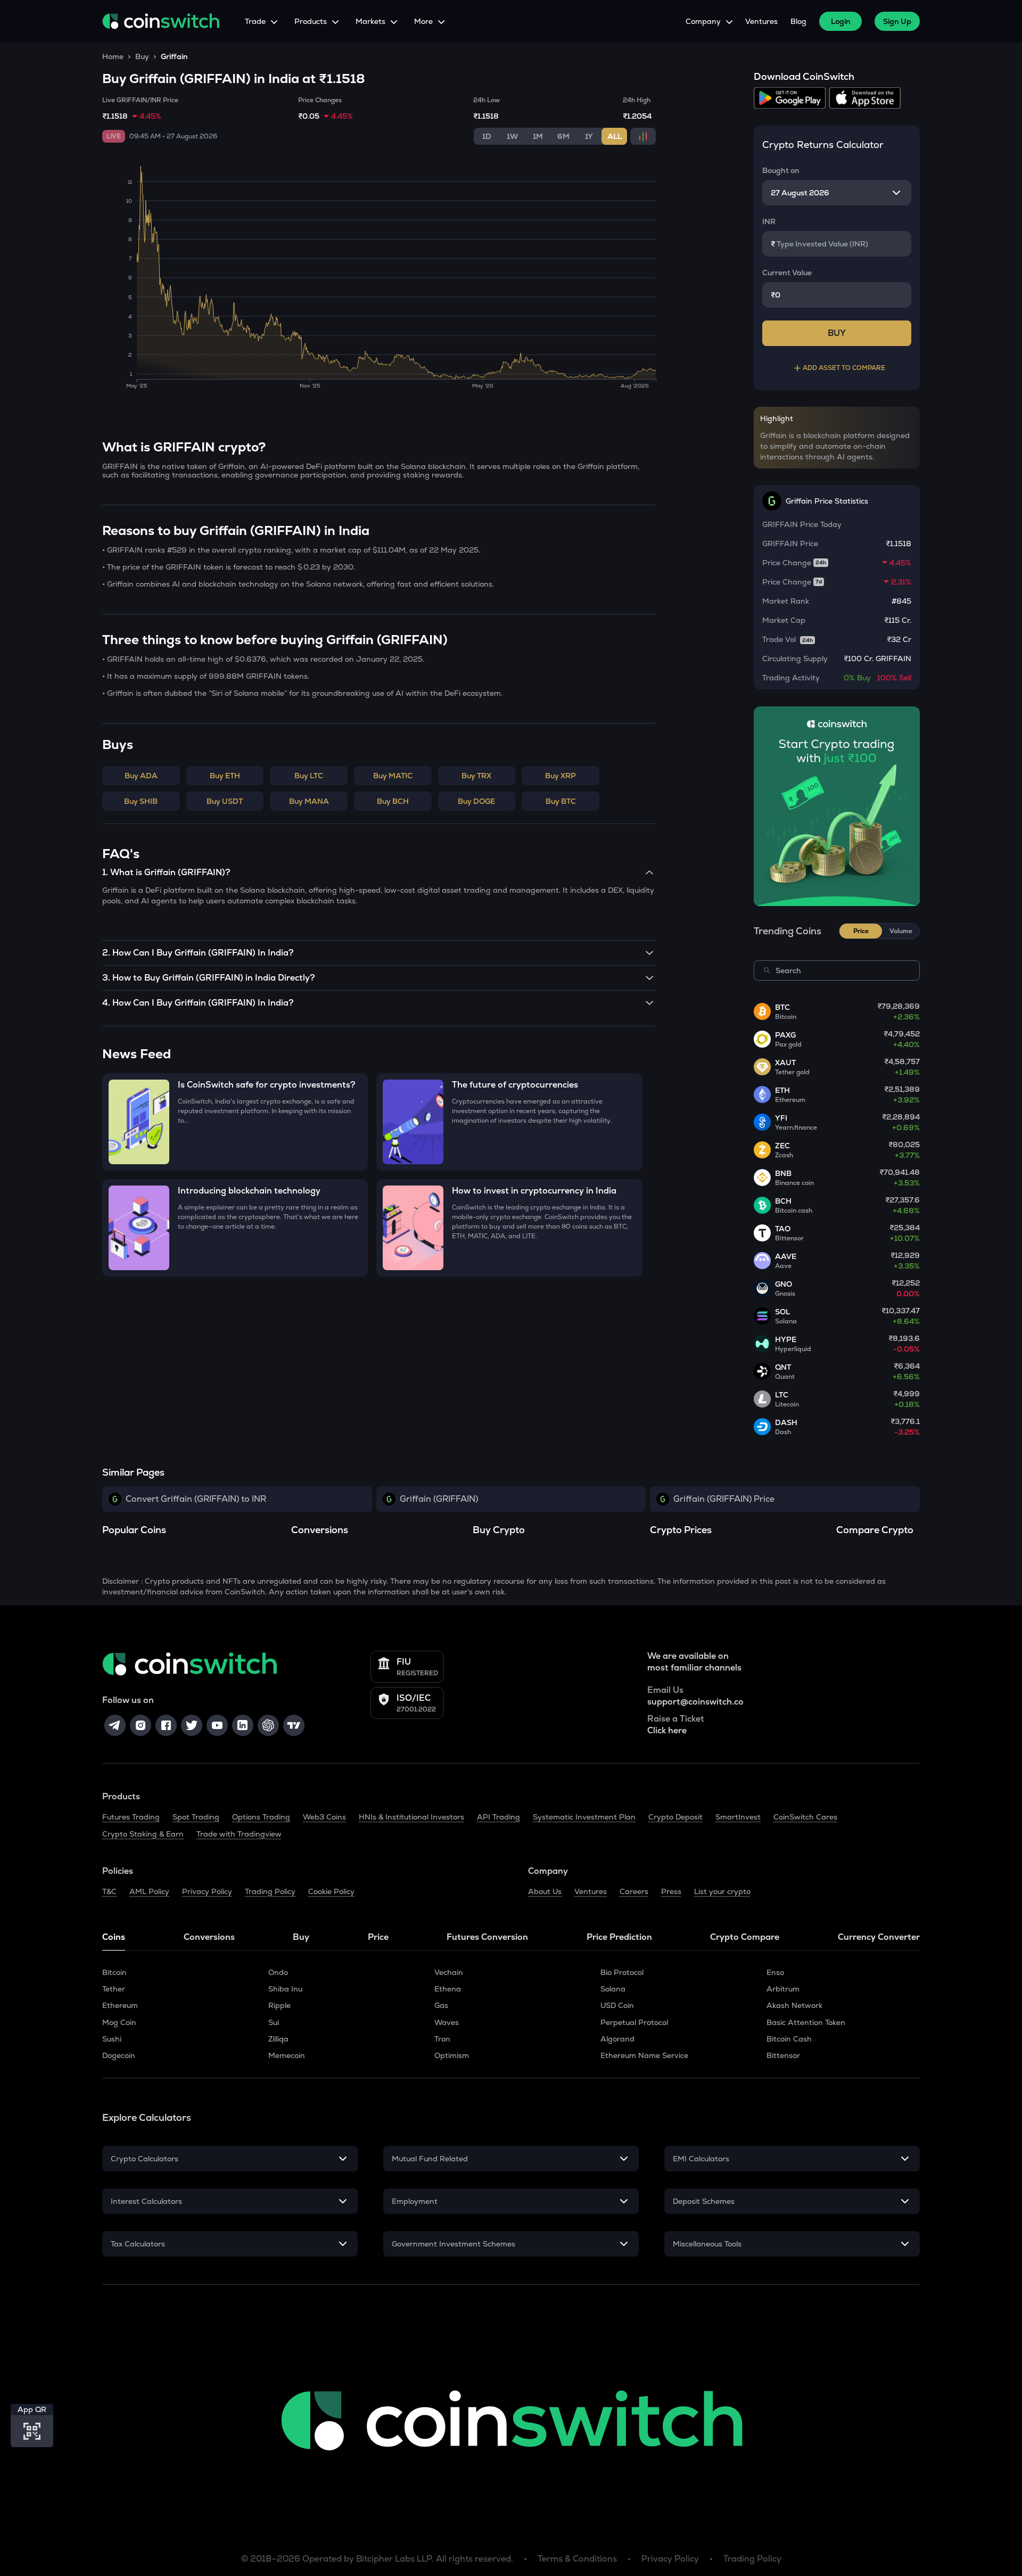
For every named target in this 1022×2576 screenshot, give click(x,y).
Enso (775, 1972)
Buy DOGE (476, 801)
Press (671, 1891)
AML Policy (149, 1891)
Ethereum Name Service (644, 2055)
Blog (798, 21)
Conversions (209, 1937)
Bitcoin (114, 1972)
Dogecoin (119, 2055)
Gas (441, 2005)
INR (769, 221)
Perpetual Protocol (634, 2022)
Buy (142, 56)
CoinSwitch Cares (805, 1817)
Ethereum (120, 2005)
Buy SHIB (141, 801)
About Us (545, 1891)
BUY (837, 333)
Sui (274, 2022)
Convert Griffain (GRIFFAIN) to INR (196, 1499)
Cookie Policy (331, 1891)
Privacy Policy (207, 1891)
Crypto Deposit (675, 1817)
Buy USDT (225, 801)
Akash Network (794, 2005)
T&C (109, 1891)
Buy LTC (309, 776)
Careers (634, 1891)
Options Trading (261, 1817)
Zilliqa (278, 2039)
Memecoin (287, 2055)
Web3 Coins (324, 1817)
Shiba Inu (285, 1989)
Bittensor (783, 2055)
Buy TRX (476, 776)
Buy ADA (141, 776)
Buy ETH (225, 776)
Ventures (761, 21)
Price (378, 1937)
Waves (447, 2022)
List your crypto (722, 1891)
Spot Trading (196, 1817)
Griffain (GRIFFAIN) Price (724, 1499)
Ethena (448, 1989)
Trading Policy (270, 1891)
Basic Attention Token (806, 2022)
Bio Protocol (622, 1972)
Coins (114, 1937)
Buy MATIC (393, 776)
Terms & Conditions (577, 2559)
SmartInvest (738, 1817)
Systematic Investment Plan (584, 1817)
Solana (613, 1989)
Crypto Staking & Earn (143, 1834)
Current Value (787, 273)
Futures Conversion (487, 1937)
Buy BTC (561, 801)
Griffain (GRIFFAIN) (439, 1499)
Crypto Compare (745, 1937)
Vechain (449, 1972)
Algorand (617, 2039)
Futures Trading (131, 1817)
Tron (442, 2039)
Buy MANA (309, 801)
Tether (114, 1989)
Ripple (279, 2005)
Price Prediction (619, 1937)
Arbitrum (783, 1989)
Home (113, 56)
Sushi (112, 2039)
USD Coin (617, 2005)
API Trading (498, 1817)
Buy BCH (393, 801)
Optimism (452, 2055)
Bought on (781, 170)
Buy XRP (561, 776)
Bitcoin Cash (789, 2039)
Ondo (278, 1972)
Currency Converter (879, 1937)
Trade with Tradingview (239, 1834)
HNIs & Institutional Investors (411, 1817)
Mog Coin (119, 2022)
